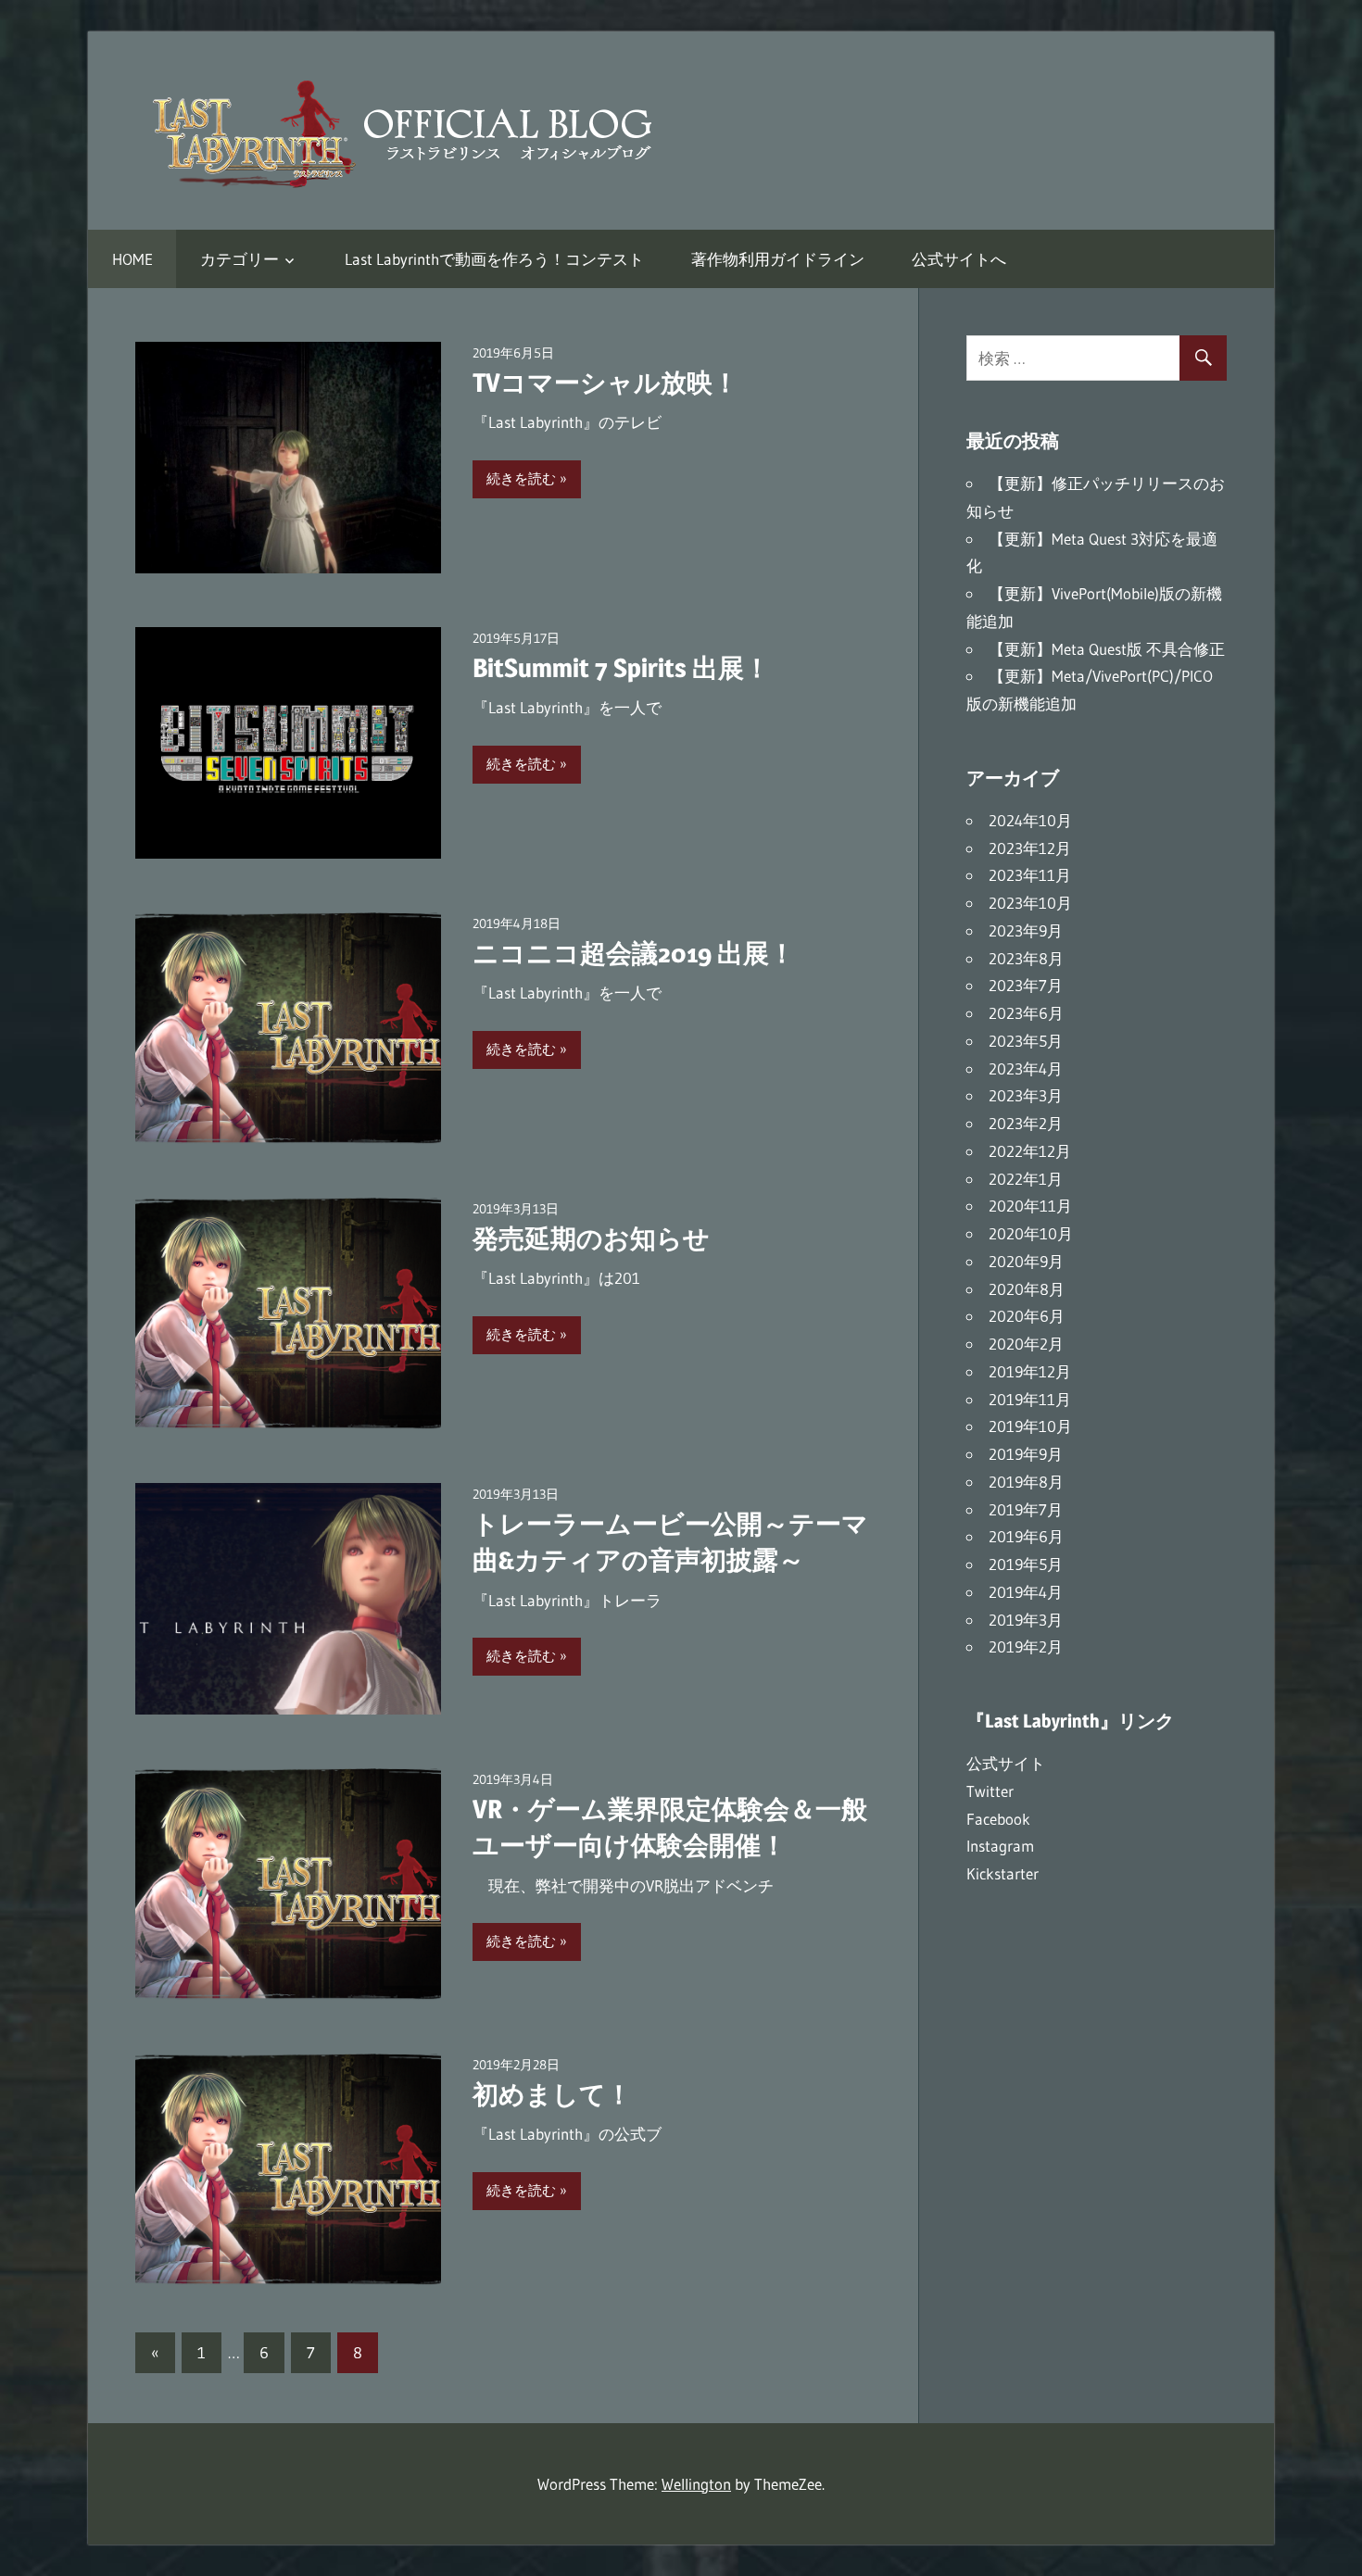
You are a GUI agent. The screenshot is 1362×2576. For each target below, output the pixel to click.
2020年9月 (1026, 1261)
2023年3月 (1026, 1095)
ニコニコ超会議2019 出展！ (634, 953)
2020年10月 (1031, 1233)
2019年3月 (1026, 1620)
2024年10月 (1030, 820)
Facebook (998, 1819)
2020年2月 (1026, 1344)
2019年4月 (1026, 1592)
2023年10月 (1030, 903)
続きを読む (521, 478)
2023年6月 (1026, 1013)
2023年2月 (1026, 1123)
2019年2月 (1026, 1646)
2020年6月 (1027, 1316)
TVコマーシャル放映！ (605, 383)
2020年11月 (1030, 1206)
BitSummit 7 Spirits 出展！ (621, 668)
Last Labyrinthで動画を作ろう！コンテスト (494, 259)
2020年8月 (1027, 1289)
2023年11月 (1030, 875)
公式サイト (1006, 1763)
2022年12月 (1030, 1151)
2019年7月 (1026, 1509)
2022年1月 (1026, 1179)
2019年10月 (1030, 1426)
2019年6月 (1026, 1536)
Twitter (990, 1791)
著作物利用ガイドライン (778, 259)
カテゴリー (240, 259)
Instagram (1000, 1846)
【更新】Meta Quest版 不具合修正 (1107, 649)
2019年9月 (1026, 1454)
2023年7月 (1026, 985)
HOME (132, 259)
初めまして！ (552, 2094)
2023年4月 (1026, 1068)
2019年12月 (1030, 1371)
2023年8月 (1026, 958)
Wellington (696, 2484)
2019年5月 (1026, 1564)
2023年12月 (1030, 848)
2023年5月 (1026, 1041)
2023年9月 (1026, 930)
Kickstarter (1003, 1873)
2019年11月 (1030, 1399)
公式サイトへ (959, 259)
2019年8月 (1026, 1482)
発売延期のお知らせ (591, 1238)
